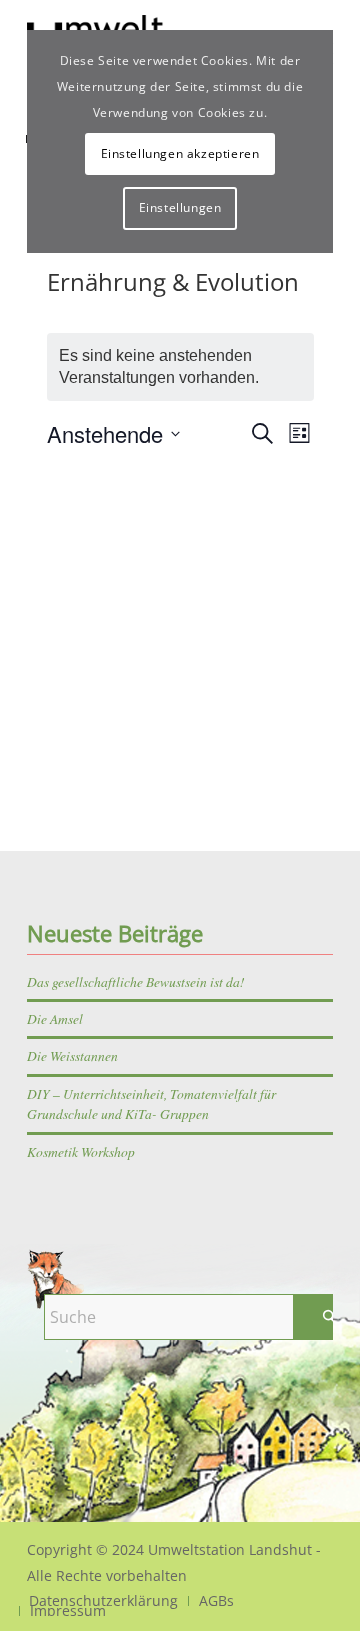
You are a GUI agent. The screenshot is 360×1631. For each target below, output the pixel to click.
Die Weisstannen (72, 1055)
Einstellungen (180, 207)
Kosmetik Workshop (81, 1151)
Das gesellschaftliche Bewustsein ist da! (136, 981)
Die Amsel (55, 1018)
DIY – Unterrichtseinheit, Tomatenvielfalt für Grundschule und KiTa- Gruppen (151, 1103)
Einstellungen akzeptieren (180, 153)
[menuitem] (216, 1601)
